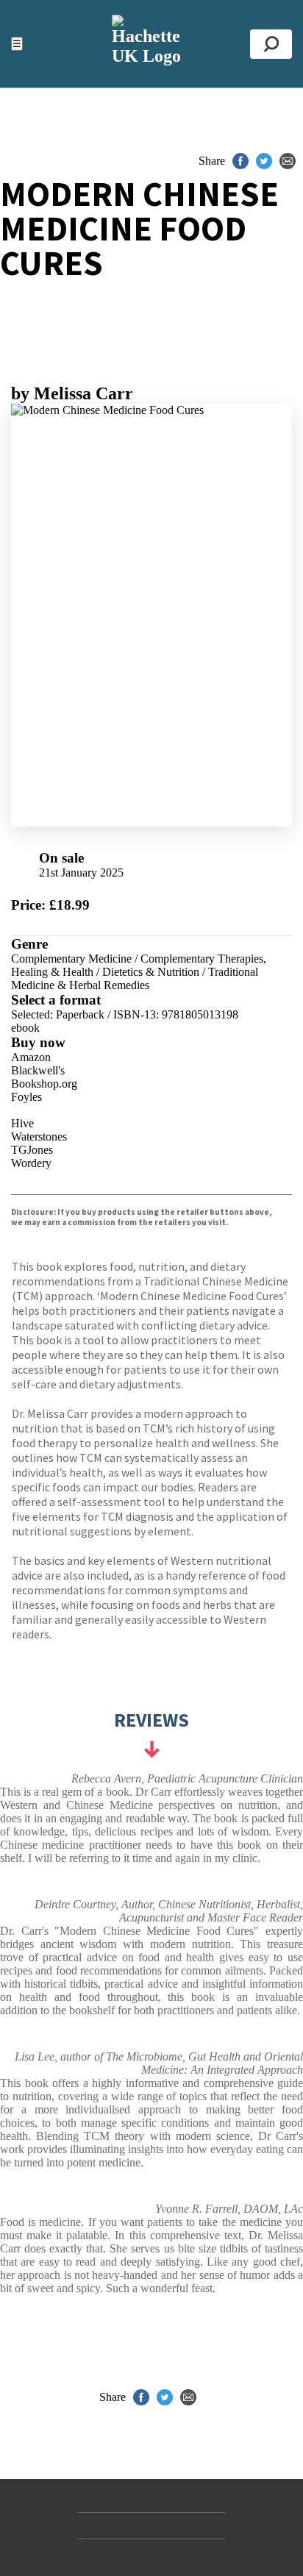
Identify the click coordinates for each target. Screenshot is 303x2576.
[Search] (271, 44)
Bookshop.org (44, 1084)
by (72, 393)
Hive (22, 1123)
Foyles (26, 1097)
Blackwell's (38, 1070)
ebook (25, 1028)
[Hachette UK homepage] (151, 44)
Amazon (31, 1057)
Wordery (31, 1163)
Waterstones (39, 1137)
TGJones (32, 1150)
